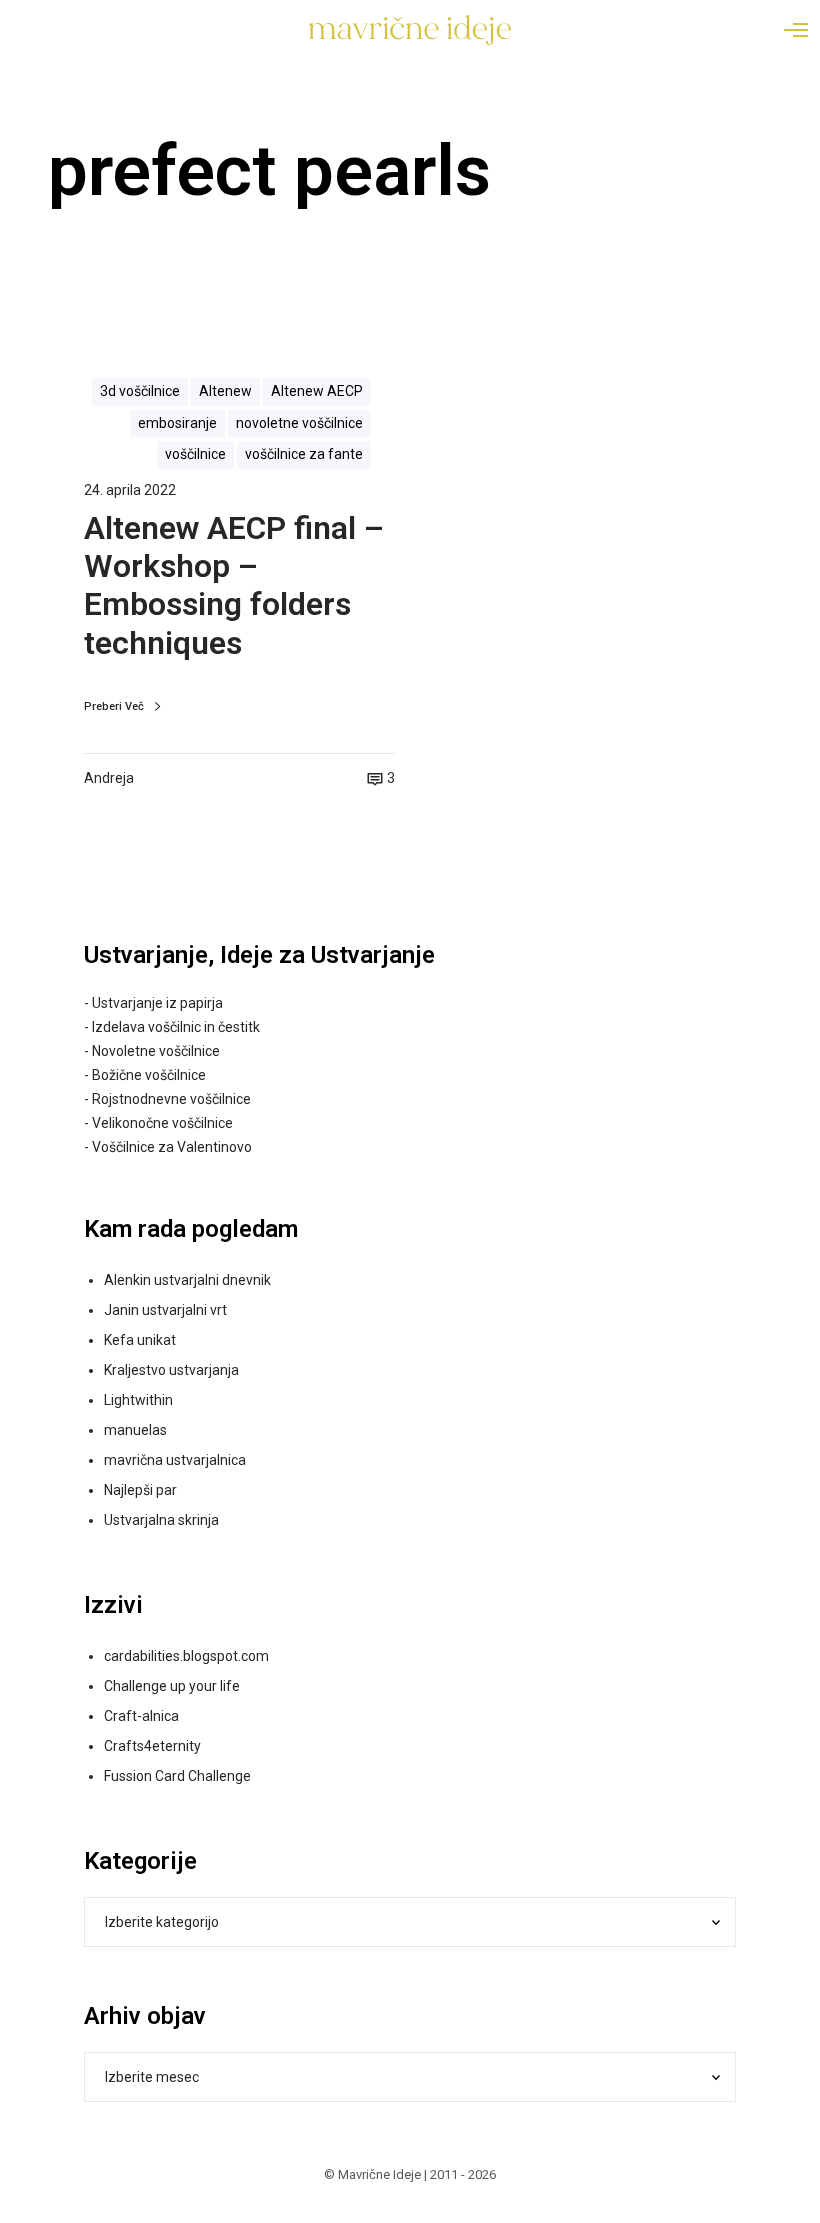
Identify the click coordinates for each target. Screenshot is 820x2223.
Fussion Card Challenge (177, 1776)
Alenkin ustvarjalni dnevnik (187, 1280)
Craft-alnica (141, 1716)
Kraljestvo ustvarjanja (171, 1370)
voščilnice (195, 454)
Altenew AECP (317, 391)
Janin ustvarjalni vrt (165, 1310)
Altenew (225, 391)
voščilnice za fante (304, 454)
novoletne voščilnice (299, 423)
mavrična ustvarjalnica (175, 1460)
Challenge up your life (172, 1686)
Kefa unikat (140, 1340)
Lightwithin (138, 1400)
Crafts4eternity (152, 1746)
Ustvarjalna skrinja (161, 1520)
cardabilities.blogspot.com (186, 1656)
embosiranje (177, 423)
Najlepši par (140, 1490)
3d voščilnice (140, 391)
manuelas (135, 1430)
